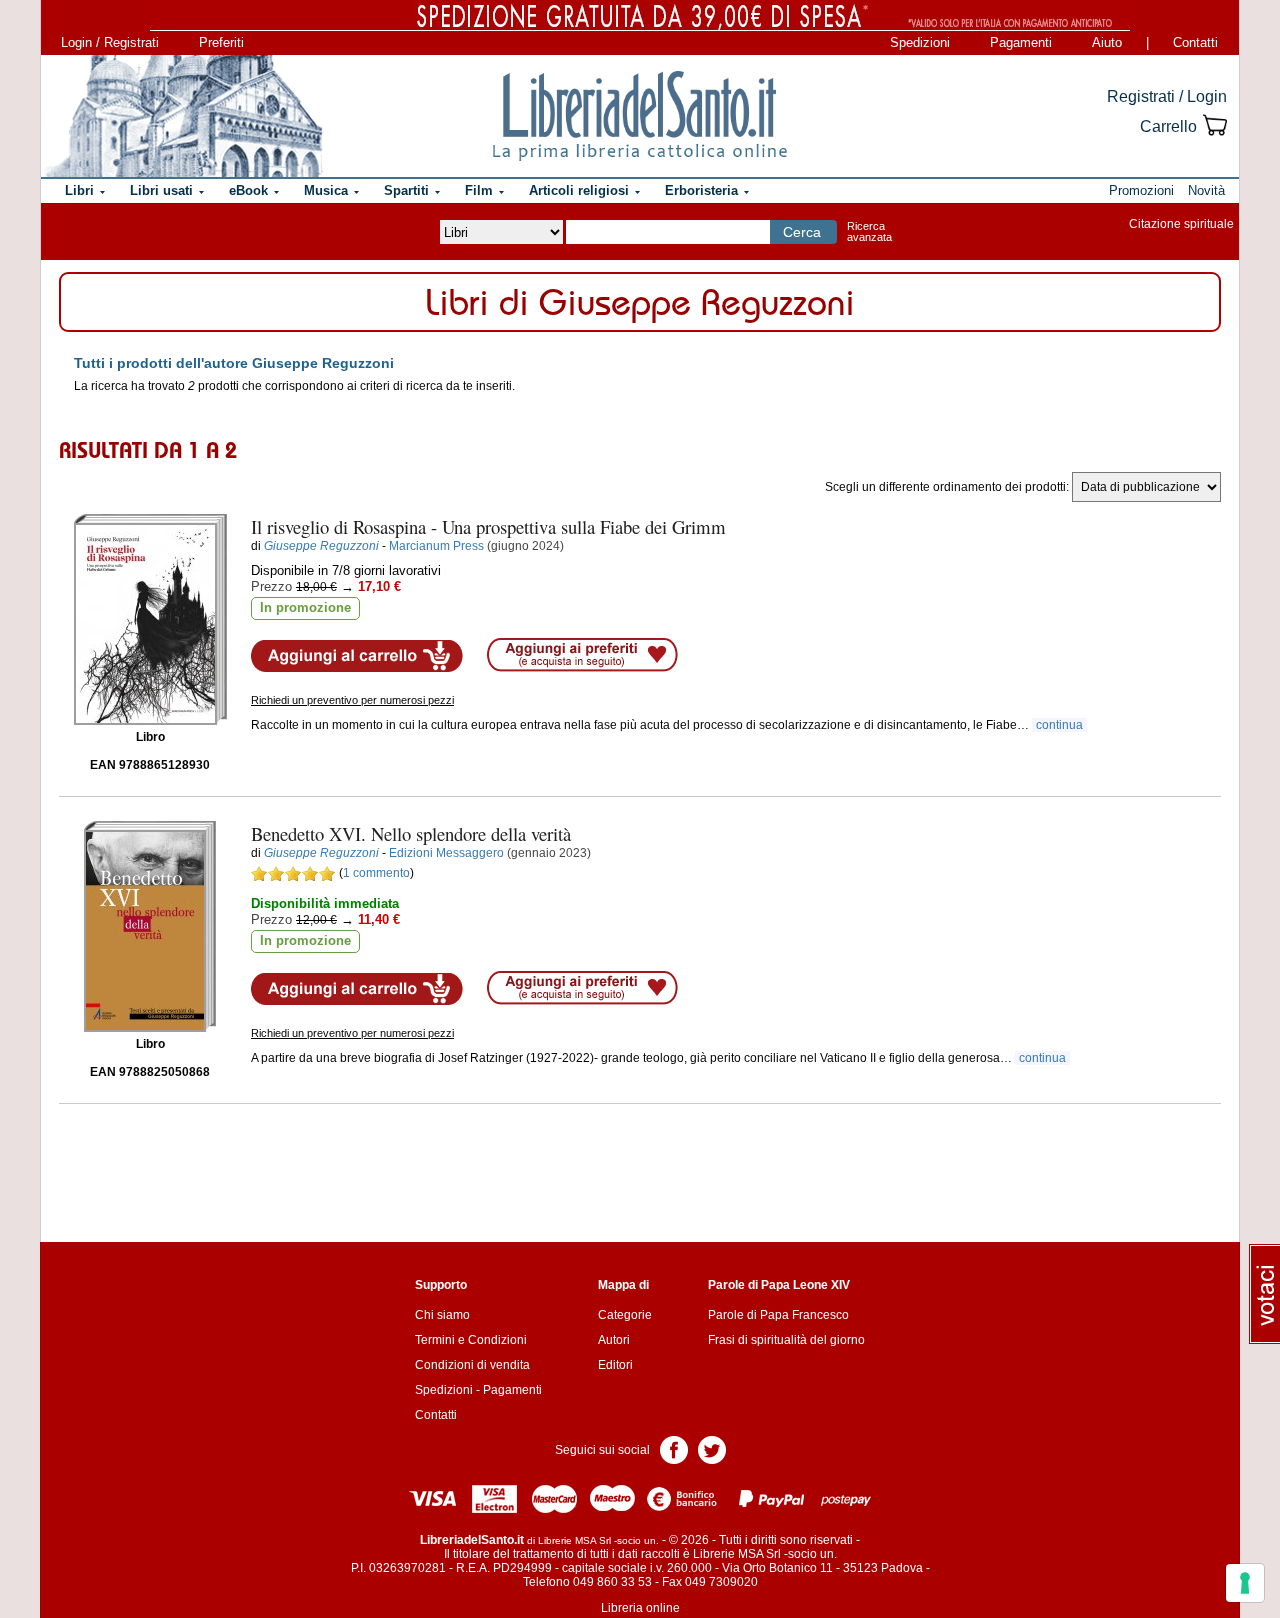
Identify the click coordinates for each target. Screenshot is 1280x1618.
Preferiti (221, 42)
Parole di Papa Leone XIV (779, 1285)
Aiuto (1107, 42)
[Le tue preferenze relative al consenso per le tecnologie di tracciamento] (1245, 1583)
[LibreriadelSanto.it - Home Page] (640, 116)
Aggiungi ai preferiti (582, 655)
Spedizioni (920, 42)
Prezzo (271, 586)
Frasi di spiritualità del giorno (786, 1340)
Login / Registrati (110, 42)
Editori (615, 1365)
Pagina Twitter (712, 1448)
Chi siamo (442, 1315)
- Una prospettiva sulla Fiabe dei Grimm (488, 526)
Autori (614, 1340)
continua (1059, 725)
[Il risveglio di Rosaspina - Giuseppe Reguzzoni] (150, 619)
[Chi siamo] (183, 116)
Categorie (625, 1315)
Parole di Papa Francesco (778, 1315)
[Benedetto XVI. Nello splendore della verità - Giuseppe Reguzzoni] (150, 926)
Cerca (802, 232)
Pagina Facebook (674, 1448)
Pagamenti (1021, 42)
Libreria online (640, 1608)
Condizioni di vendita (472, 1365)
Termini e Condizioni (471, 1340)
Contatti (1195, 42)
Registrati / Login (1167, 96)
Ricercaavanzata (869, 231)
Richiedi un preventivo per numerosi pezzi (352, 700)
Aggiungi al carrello (357, 656)
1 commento (376, 873)
